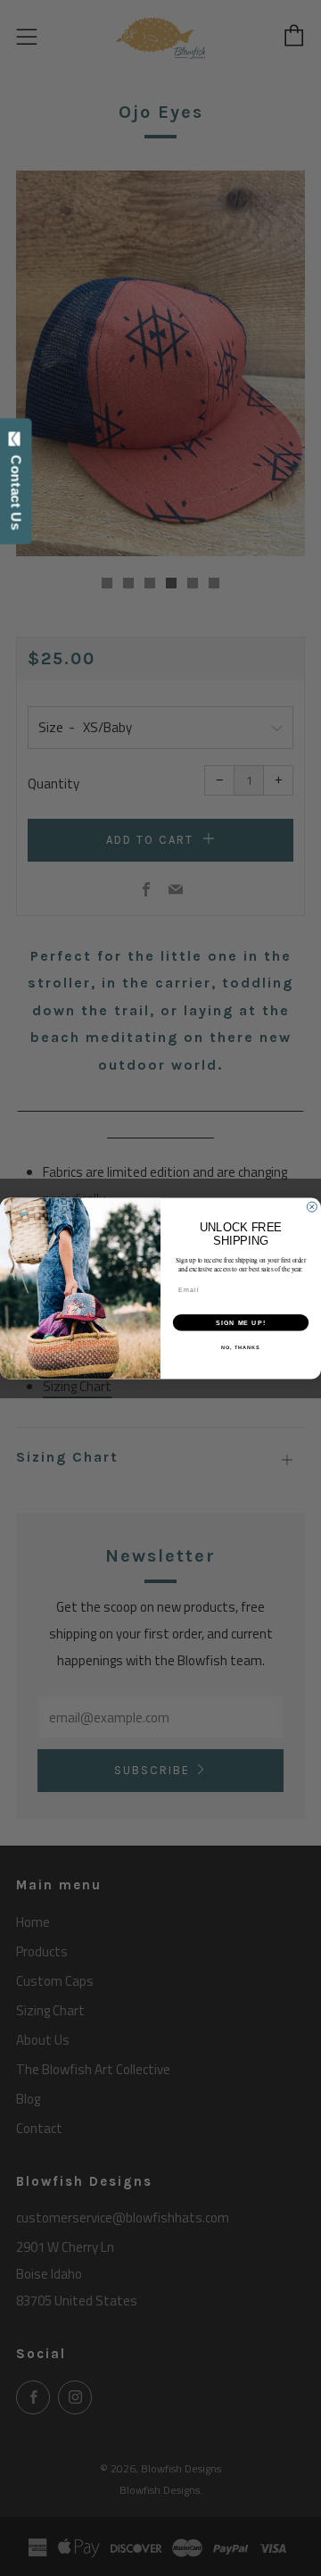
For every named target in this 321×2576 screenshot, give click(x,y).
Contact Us (16, 488)
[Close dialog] (312, 1207)
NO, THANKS (241, 1346)
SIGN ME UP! (241, 1322)
